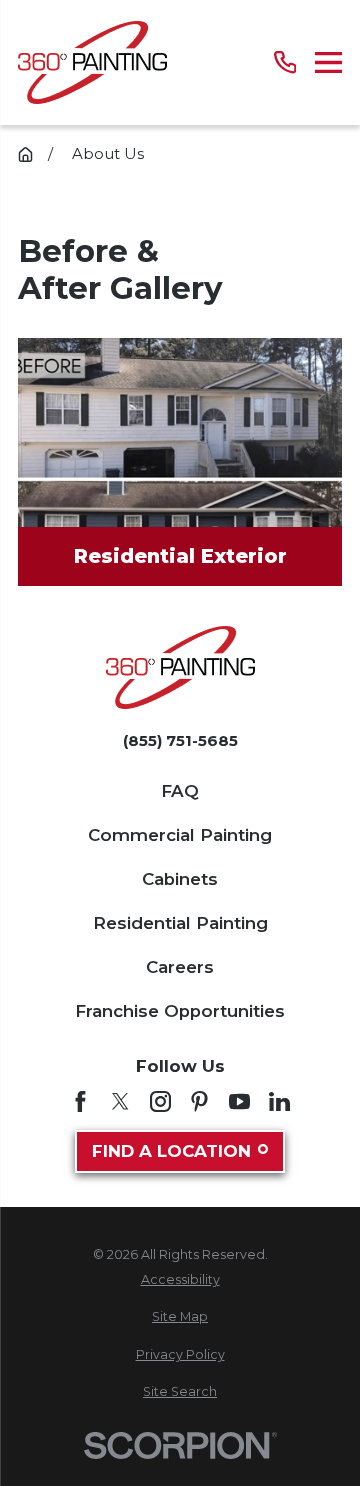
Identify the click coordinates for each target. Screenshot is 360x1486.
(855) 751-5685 (180, 740)
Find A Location (171, 1151)
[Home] (92, 62)
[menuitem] (180, 1280)
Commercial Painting (180, 835)
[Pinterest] (199, 1101)
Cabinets (180, 879)
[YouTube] (239, 1101)
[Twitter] (120, 1101)
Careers (180, 967)
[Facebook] (80, 1101)
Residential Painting (180, 923)
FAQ (180, 791)
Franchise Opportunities (180, 1011)
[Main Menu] (328, 62)
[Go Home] (25, 154)
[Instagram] (160, 1101)
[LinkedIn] (279, 1101)
